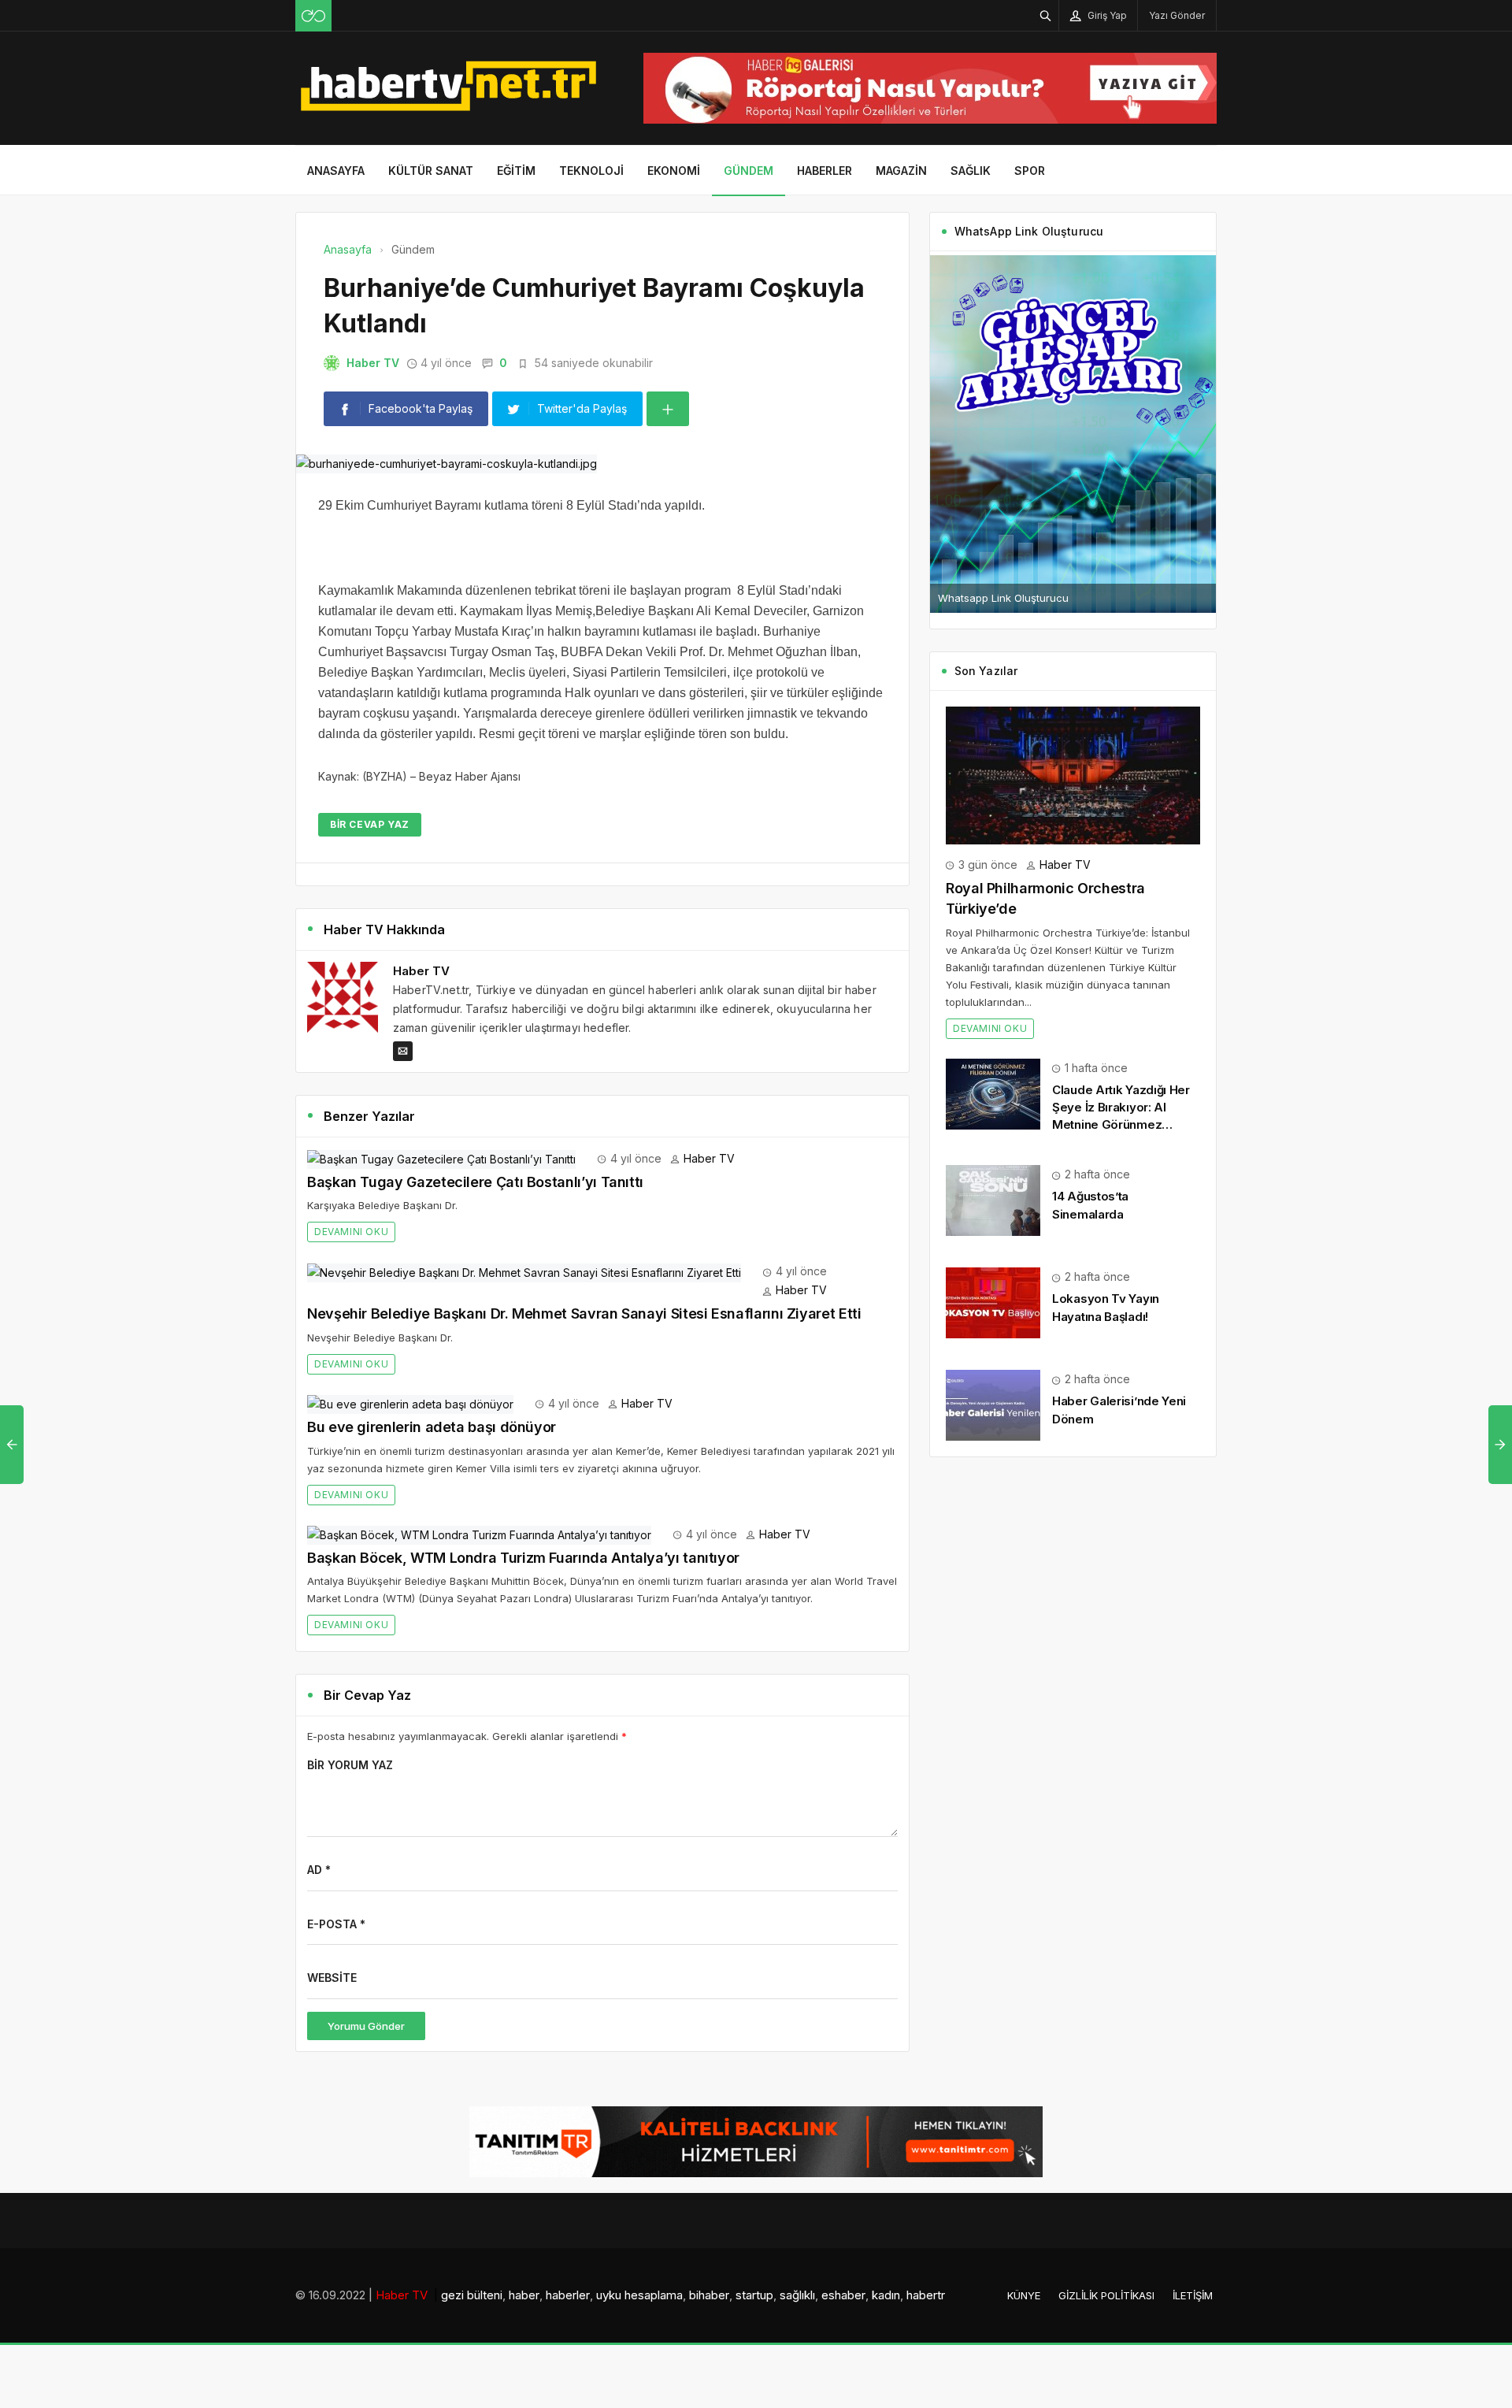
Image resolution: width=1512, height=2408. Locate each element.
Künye (1024, 2295)
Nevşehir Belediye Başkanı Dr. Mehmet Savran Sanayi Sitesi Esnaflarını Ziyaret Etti (584, 1313)
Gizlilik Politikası (1106, 2295)
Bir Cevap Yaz (370, 824)
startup (754, 2295)
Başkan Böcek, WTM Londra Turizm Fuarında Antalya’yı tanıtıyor (523, 1558)
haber (524, 2295)
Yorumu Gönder (366, 2026)
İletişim (1193, 2295)
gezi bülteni (472, 2295)
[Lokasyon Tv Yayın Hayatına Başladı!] (993, 1302)
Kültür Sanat (431, 171)
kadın (886, 2295)
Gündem (749, 171)
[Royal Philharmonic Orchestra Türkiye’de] (1073, 774)
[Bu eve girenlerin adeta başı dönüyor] (410, 1403)
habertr (926, 2295)
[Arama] (1046, 15)
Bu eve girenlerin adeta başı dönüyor (432, 1427)
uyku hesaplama (639, 2295)
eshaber (843, 2295)
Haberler (825, 171)
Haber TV (373, 363)
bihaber (709, 2295)
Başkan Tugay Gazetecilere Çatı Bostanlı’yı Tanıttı (475, 1182)
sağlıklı (797, 2295)
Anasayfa (336, 171)
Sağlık (971, 171)
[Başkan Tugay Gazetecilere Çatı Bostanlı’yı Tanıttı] (441, 1158)
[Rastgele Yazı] (313, 16)
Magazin (901, 171)
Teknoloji (591, 171)
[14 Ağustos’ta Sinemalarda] (993, 1199)
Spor (1030, 171)
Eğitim (516, 171)
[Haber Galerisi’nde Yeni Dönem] (993, 1404)
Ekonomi (674, 171)
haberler (568, 2295)
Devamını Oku (351, 1232)
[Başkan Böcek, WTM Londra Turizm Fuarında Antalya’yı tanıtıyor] (479, 1534)
